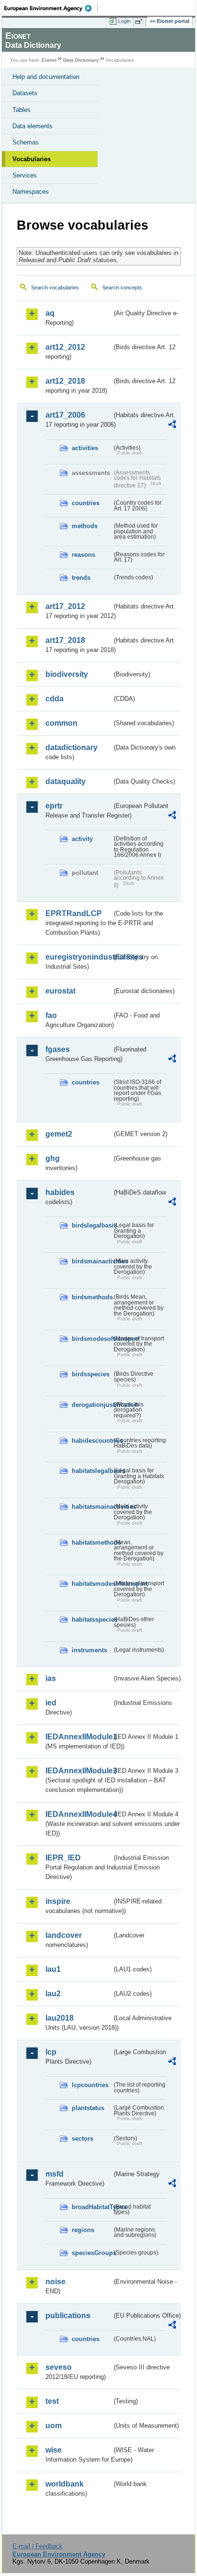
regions (83, 2230)
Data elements (33, 126)
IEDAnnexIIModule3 (79, 1771)
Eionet (49, 60)
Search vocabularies (55, 287)
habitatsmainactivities (92, 1507)
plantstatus (88, 2108)
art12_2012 (65, 347)
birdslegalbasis (92, 1225)
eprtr (54, 806)
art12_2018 (65, 381)
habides (60, 1192)
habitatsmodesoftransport (92, 1584)
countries (86, 503)
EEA (51, 8)
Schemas (26, 142)
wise (54, 2450)
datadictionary (71, 747)
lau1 (53, 1969)
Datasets (25, 93)
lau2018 (60, 2018)
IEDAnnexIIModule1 (79, 1737)
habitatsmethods (92, 1542)
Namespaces (31, 192)
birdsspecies (91, 1374)
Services (25, 175)
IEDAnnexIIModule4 (79, 1814)
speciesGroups (92, 2253)
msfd (55, 2174)
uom (54, 2426)
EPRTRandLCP (74, 913)
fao (51, 1015)
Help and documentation (46, 77)
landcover (64, 1935)
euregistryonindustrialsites (79, 957)
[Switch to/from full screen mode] (141, 22)
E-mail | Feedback (38, 2546)
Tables (22, 110)
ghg (53, 1158)
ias (51, 1678)
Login (124, 21)
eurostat (60, 991)
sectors (82, 2139)
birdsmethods (92, 1297)
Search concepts (122, 287)
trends (81, 578)
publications (68, 2316)
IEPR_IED (63, 1858)
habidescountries (92, 1441)
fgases (58, 1049)
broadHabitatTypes (92, 2207)
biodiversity (67, 674)
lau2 (53, 1994)
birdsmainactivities (92, 1261)
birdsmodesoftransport (92, 1339)
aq (50, 313)
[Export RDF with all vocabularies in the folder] (172, 426)
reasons (83, 555)
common (61, 723)
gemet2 (59, 1134)
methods (85, 526)
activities (85, 448)
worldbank (65, 2484)
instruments (89, 1650)
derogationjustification (92, 1405)
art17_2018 (65, 640)
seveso (59, 2367)
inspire (58, 1901)
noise (55, 2282)
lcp (51, 2052)
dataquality (66, 781)
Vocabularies (32, 159)
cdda (55, 699)
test (52, 2401)
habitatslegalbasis (92, 1471)
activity (82, 839)
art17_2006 (65, 415)
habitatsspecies (92, 1620)
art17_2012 (65, 606)
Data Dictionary (81, 60)
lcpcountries (90, 2085)
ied (51, 1703)
